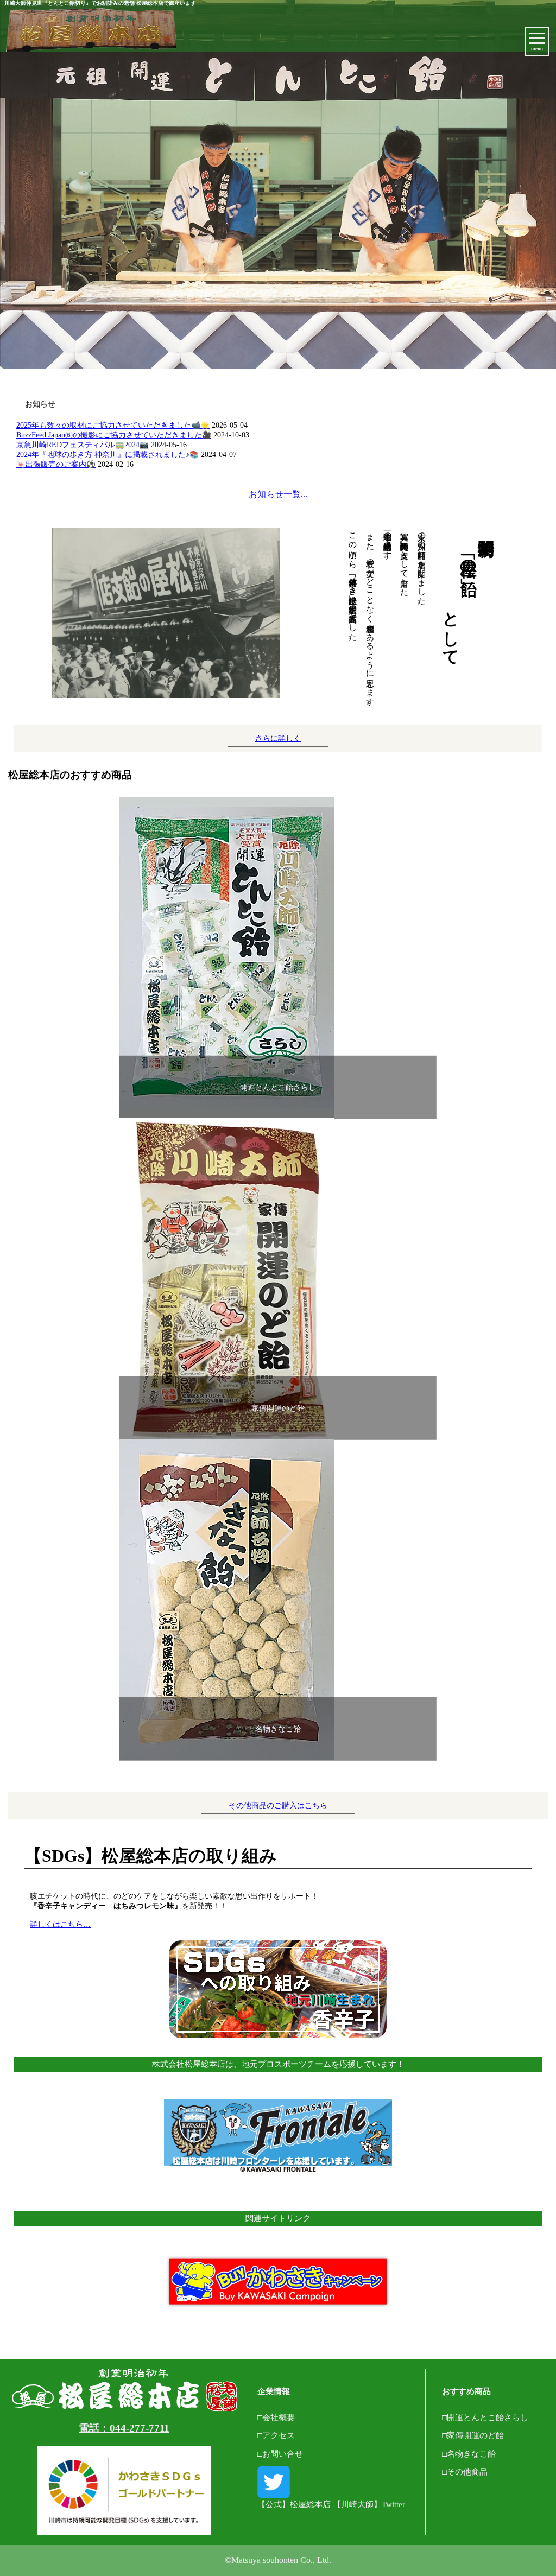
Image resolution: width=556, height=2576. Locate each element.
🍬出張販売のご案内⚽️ (56, 464)
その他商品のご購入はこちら (278, 1806)
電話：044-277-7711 (124, 2428)
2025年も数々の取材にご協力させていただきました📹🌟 (113, 425)
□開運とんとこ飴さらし (485, 2417)
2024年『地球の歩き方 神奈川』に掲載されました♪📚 (108, 455)
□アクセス (276, 2435)
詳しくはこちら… (60, 1924)
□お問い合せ (280, 2454)
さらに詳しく (278, 738)
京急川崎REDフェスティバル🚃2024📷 (83, 445)
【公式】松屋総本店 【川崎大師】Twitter (331, 2504)
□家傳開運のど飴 (473, 2435)
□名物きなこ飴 (469, 2454)
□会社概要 (276, 2417)
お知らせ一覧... (278, 494)
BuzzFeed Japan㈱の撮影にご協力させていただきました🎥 (114, 435)
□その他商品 (465, 2472)
